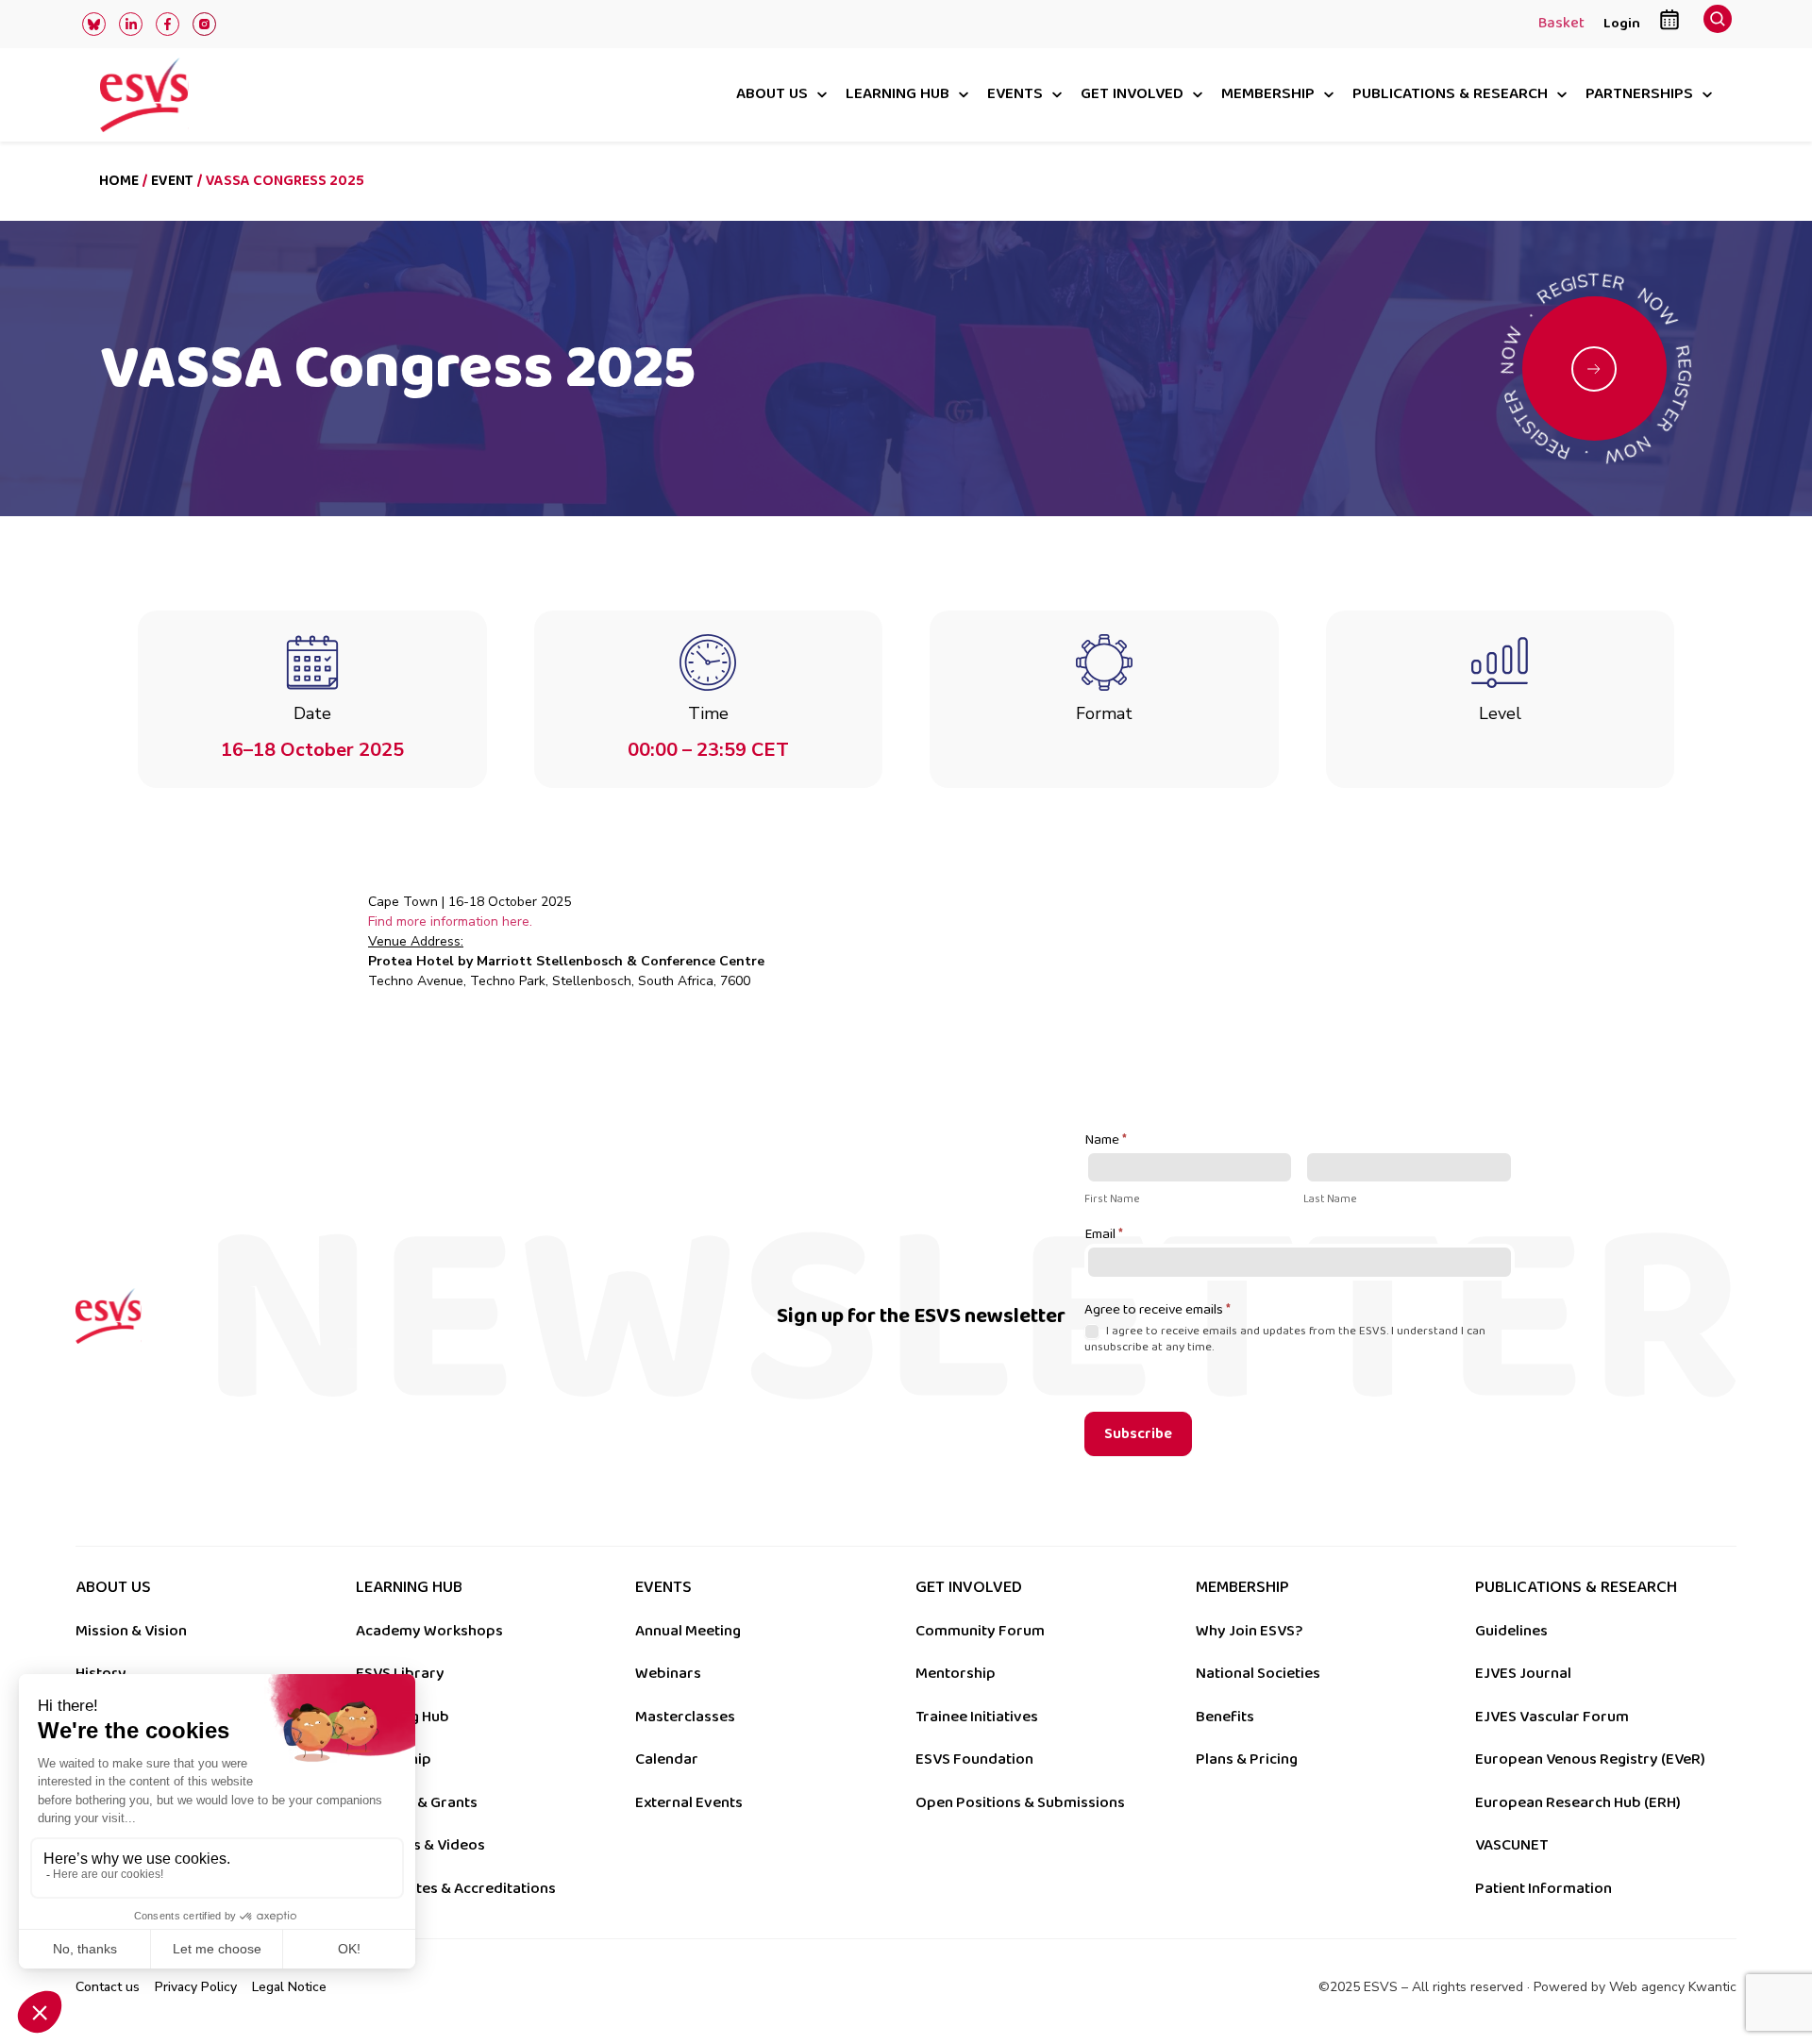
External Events (689, 1802)
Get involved (1132, 95)
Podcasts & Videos (420, 1845)
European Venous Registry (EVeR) (1590, 1759)
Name (1106, 1141)
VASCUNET (1511, 1845)
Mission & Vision (131, 1631)
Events (1015, 95)
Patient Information (1544, 1888)
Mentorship (956, 1673)
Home (119, 181)
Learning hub (898, 95)
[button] (1718, 24)
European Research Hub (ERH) (1578, 1802)
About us (772, 95)
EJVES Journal (1523, 1673)
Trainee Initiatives (977, 1717)
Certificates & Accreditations (456, 1888)
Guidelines (1511, 1631)
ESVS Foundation (974, 1759)
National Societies (1258, 1673)
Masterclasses (685, 1717)
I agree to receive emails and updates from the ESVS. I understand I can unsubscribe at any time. (1285, 1339)
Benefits (1225, 1717)
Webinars (668, 1673)
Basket (1561, 25)
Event (172, 181)
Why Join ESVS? (1249, 1631)
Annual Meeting (688, 1631)
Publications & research (1450, 95)
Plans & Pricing (1247, 1759)
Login (1622, 23)
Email (1104, 1235)
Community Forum (980, 1631)
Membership (1268, 95)
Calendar (667, 1759)
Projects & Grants (417, 1802)
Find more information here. (450, 921)
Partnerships (1639, 95)
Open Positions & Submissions (1020, 1802)
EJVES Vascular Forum (1552, 1717)
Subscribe (1138, 1434)
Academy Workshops (429, 1631)
